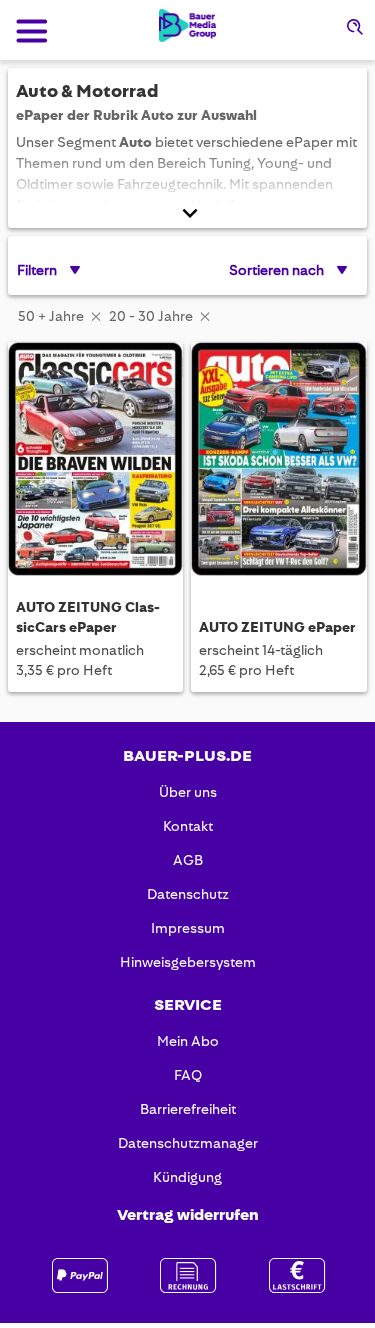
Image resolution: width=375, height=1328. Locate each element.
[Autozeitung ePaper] (278, 461)
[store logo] (187, 25)
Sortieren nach (276, 270)
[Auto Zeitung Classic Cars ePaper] (95, 461)
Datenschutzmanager (188, 1143)
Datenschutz (188, 894)
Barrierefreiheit (188, 1109)
